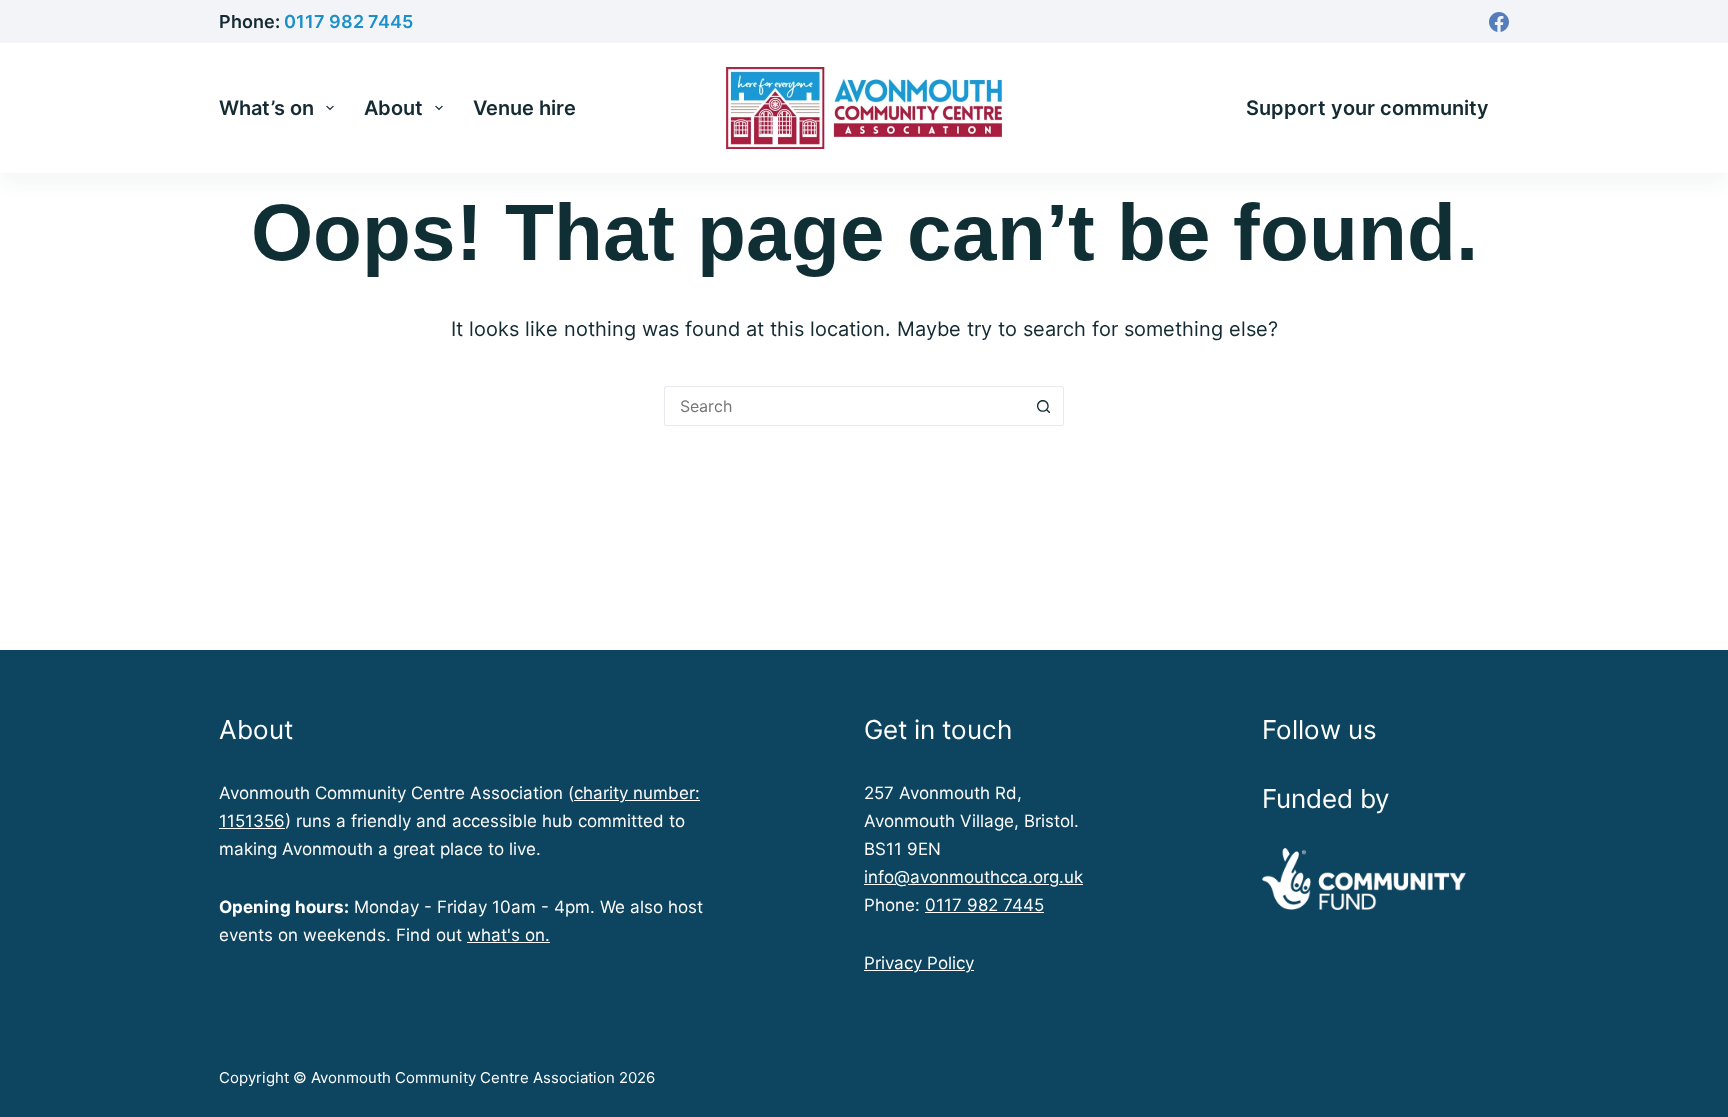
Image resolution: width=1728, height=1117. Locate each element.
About (393, 108)
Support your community (1367, 108)
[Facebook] (1499, 22)
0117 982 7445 (348, 21)
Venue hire (524, 108)
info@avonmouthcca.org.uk (973, 877)
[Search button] (1044, 406)
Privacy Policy (919, 963)
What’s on (266, 108)
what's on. (508, 935)
